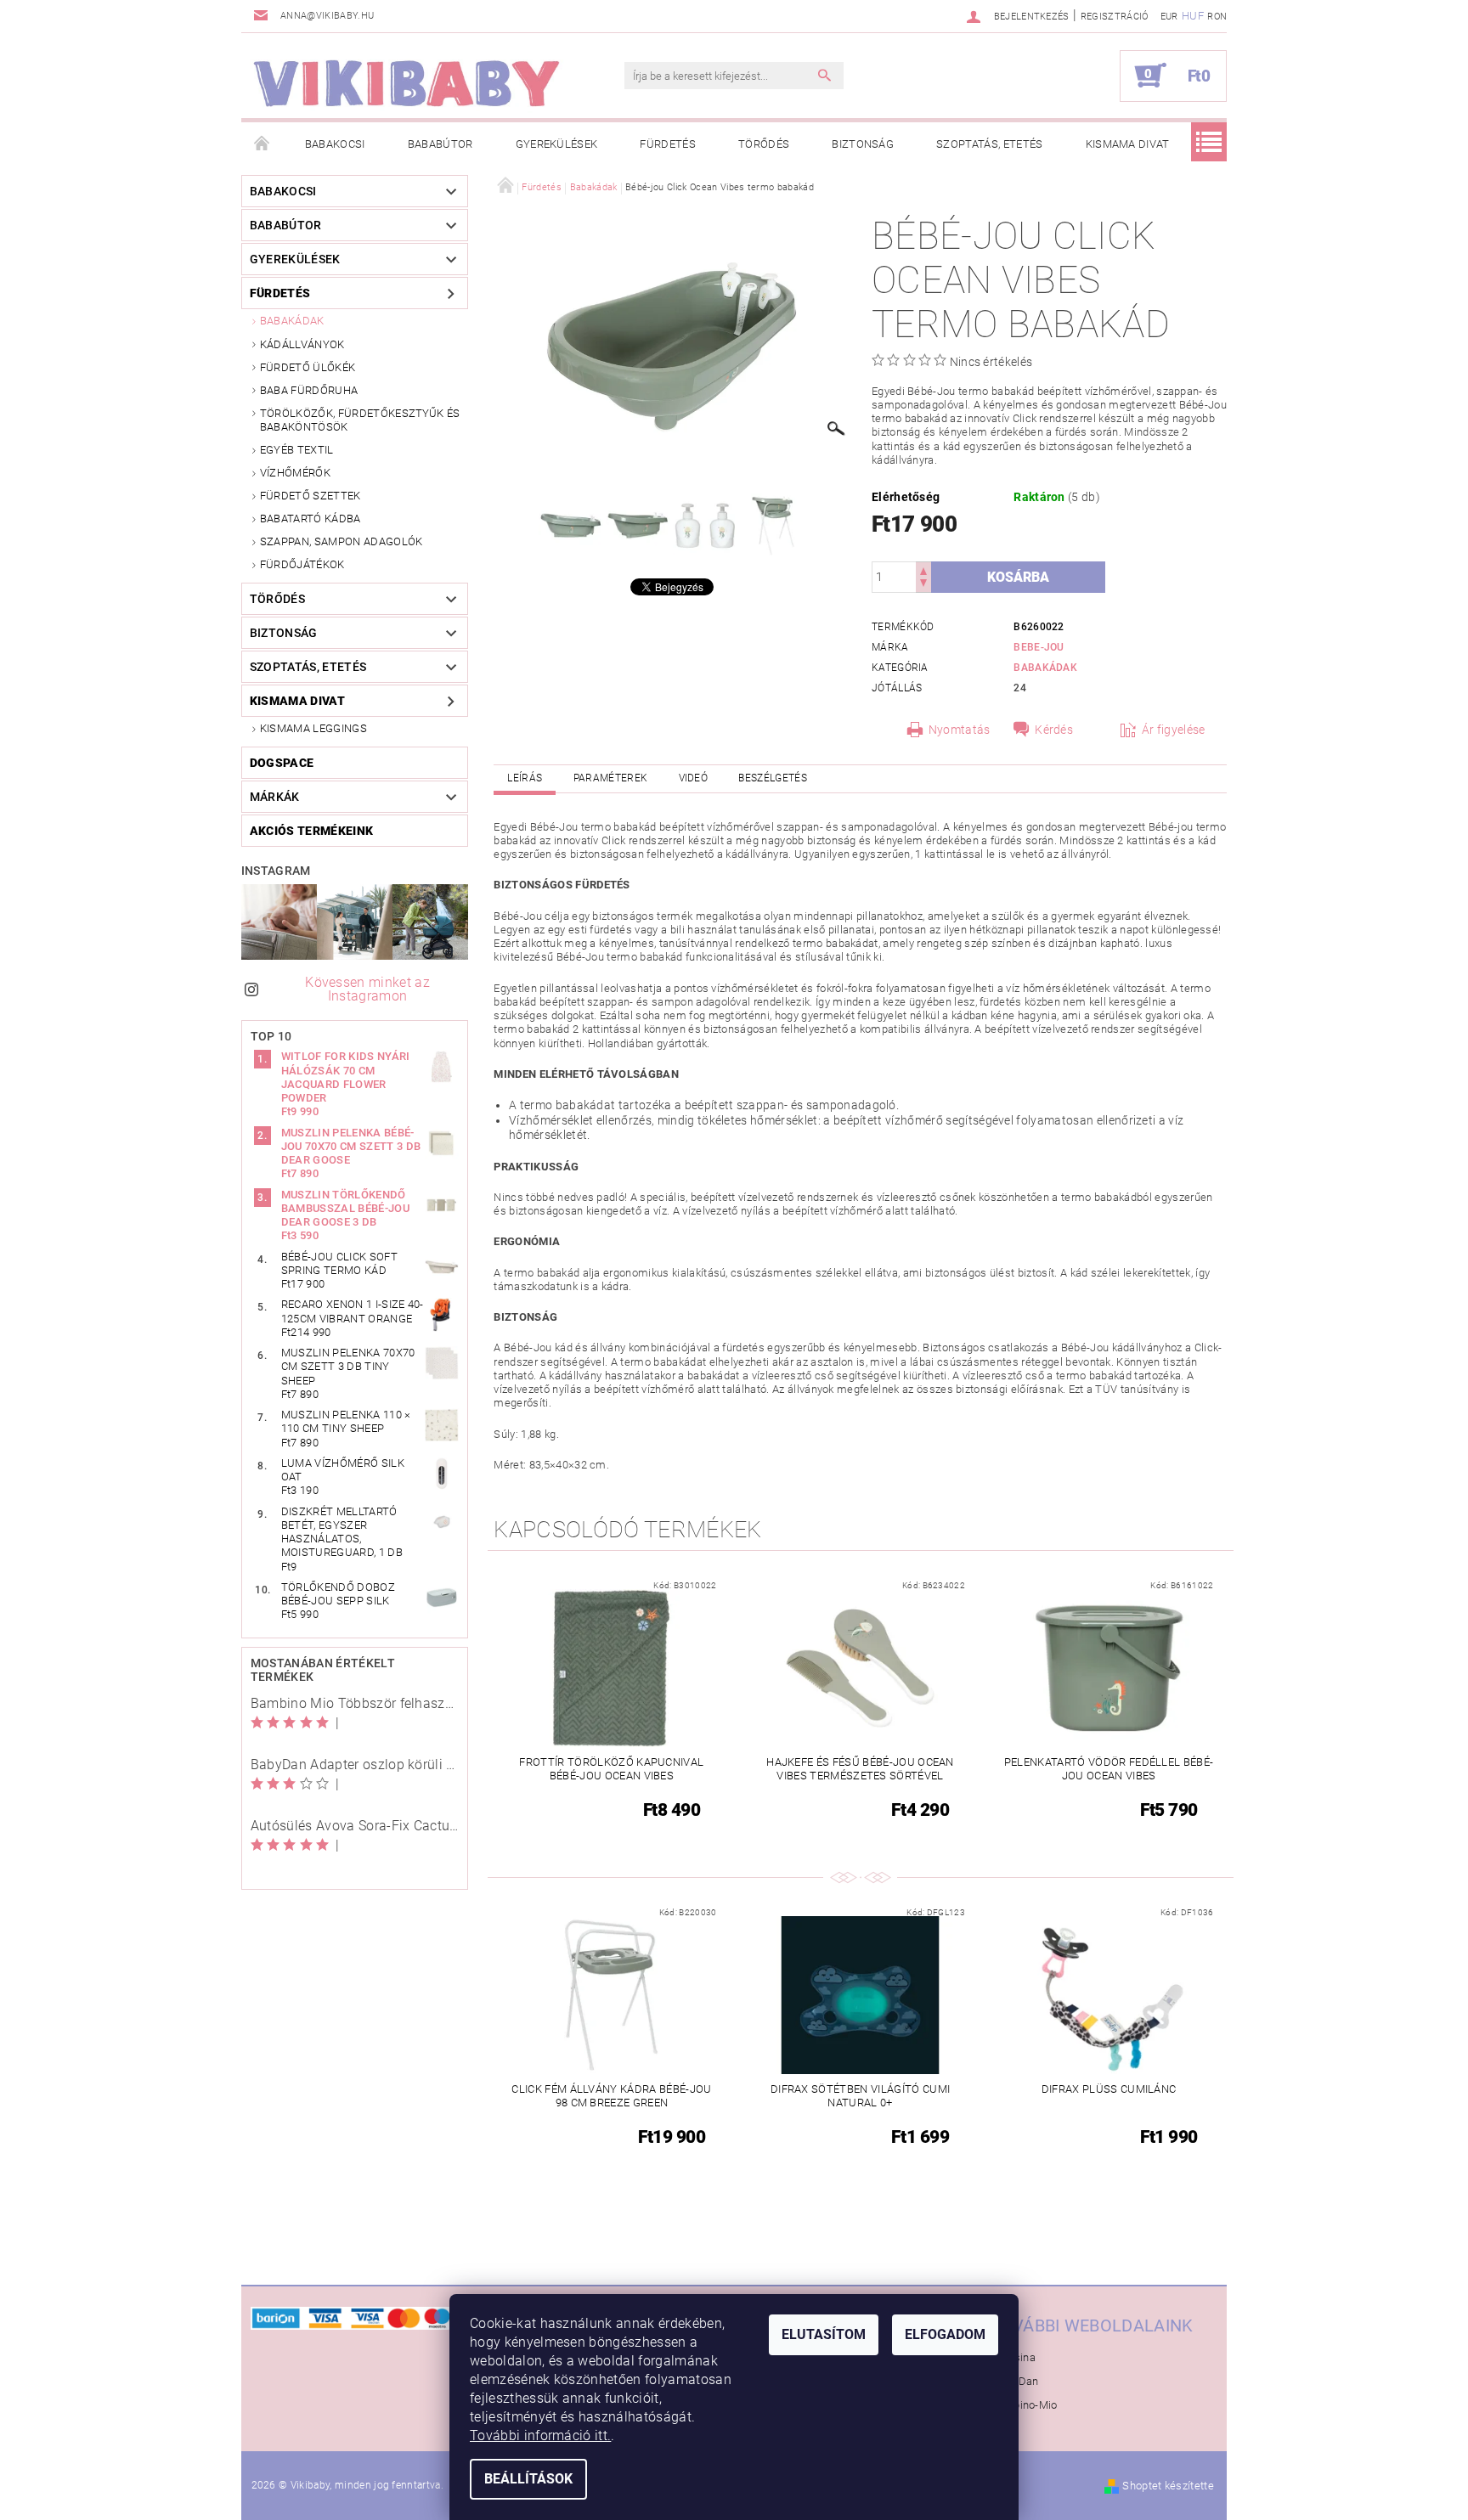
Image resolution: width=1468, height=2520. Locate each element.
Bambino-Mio (1024, 2405)
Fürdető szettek (311, 496)
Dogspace (282, 763)
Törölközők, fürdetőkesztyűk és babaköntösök (360, 420)
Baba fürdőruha (309, 390)
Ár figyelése (1174, 730)
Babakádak (292, 321)
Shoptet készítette (1168, 2486)
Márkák (275, 797)
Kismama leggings (313, 728)
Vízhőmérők (295, 473)
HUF (1193, 16)
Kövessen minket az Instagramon (367, 989)
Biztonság (863, 144)
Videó (694, 778)
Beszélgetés (773, 778)
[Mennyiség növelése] (923, 569)
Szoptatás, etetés (989, 144)
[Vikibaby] (407, 84)
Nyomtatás (960, 730)
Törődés (764, 144)
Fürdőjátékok (302, 564)
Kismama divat (1128, 144)
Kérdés (1054, 730)
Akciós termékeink (311, 831)
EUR (1169, 17)
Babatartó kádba (311, 519)
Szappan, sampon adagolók (342, 541)
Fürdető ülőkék (308, 367)
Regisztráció (1115, 17)
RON (1217, 17)
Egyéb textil (297, 450)
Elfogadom (945, 2334)
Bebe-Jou (1039, 647)
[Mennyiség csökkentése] (923, 585)
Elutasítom (824, 2334)
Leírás (525, 778)
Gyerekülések (557, 144)
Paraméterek (611, 778)
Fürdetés (668, 144)
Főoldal (263, 144)
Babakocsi (335, 144)
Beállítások (528, 2479)
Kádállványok (302, 344)
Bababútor (440, 144)
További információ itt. (540, 2435)
